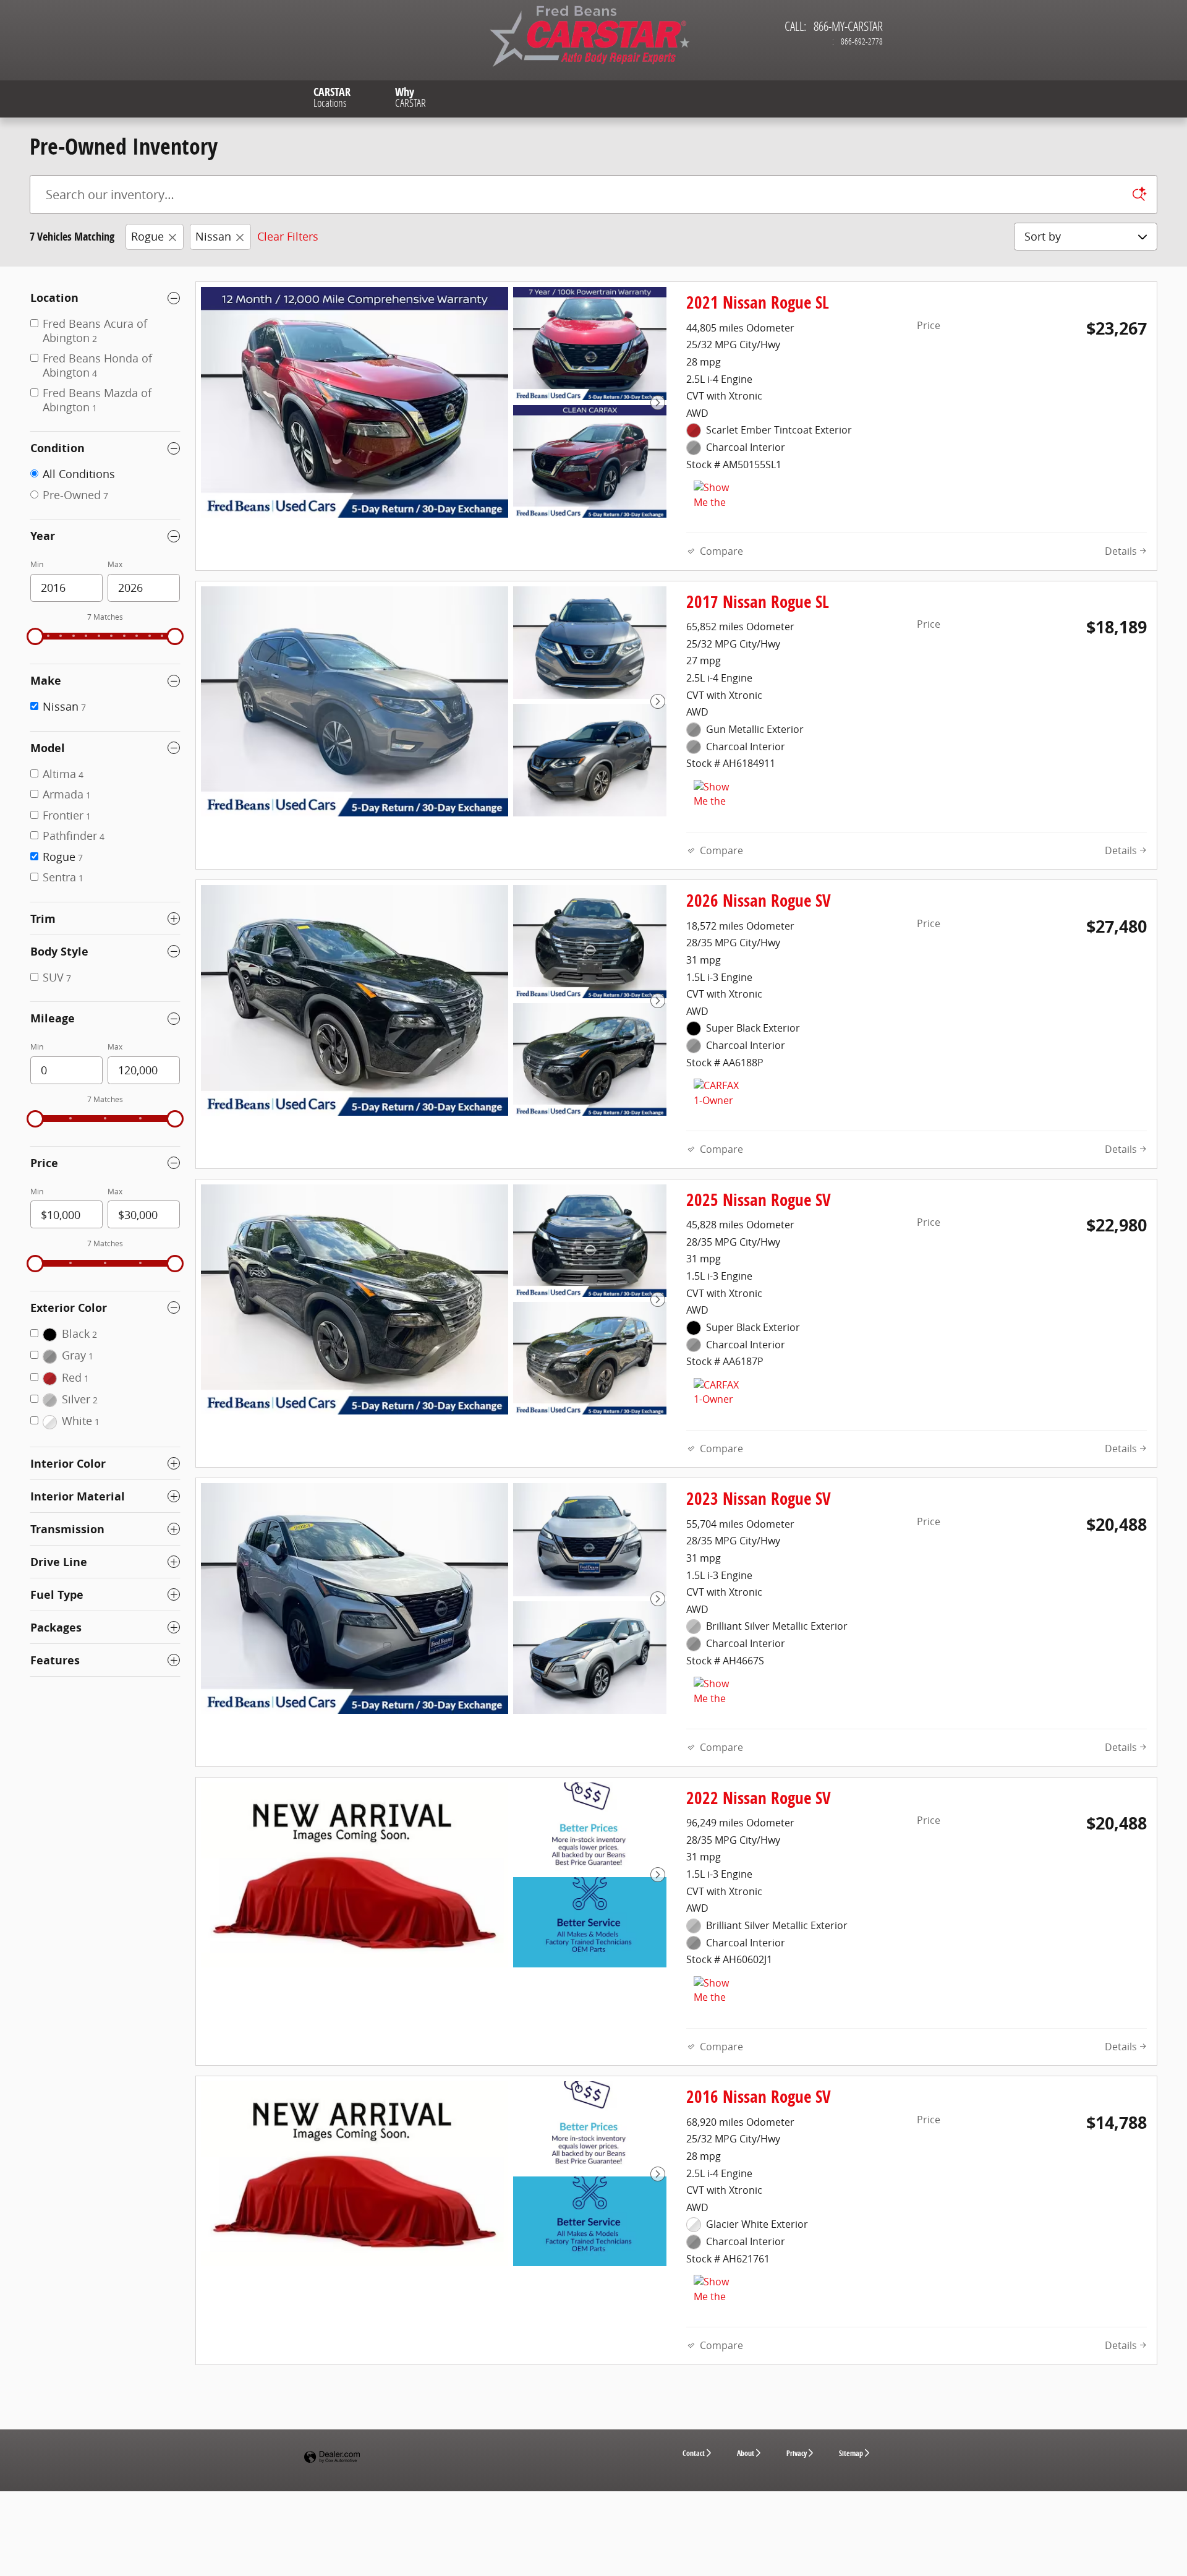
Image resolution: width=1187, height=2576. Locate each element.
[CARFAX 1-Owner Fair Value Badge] (717, 1093)
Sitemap (851, 2453)
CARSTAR (332, 97)
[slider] (35, 636)
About (746, 2453)
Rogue (147, 236)
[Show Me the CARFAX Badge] (717, 795)
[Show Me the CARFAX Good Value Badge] (717, 495)
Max (115, 564)
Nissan (213, 236)
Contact (694, 2453)
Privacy (797, 2453)
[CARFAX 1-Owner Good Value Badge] (717, 1393)
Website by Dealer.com (332, 2458)
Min (37, 564)
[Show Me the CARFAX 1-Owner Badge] (717, 1991)
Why (411, 97)
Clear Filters (288, 236)
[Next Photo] (658, 403)
